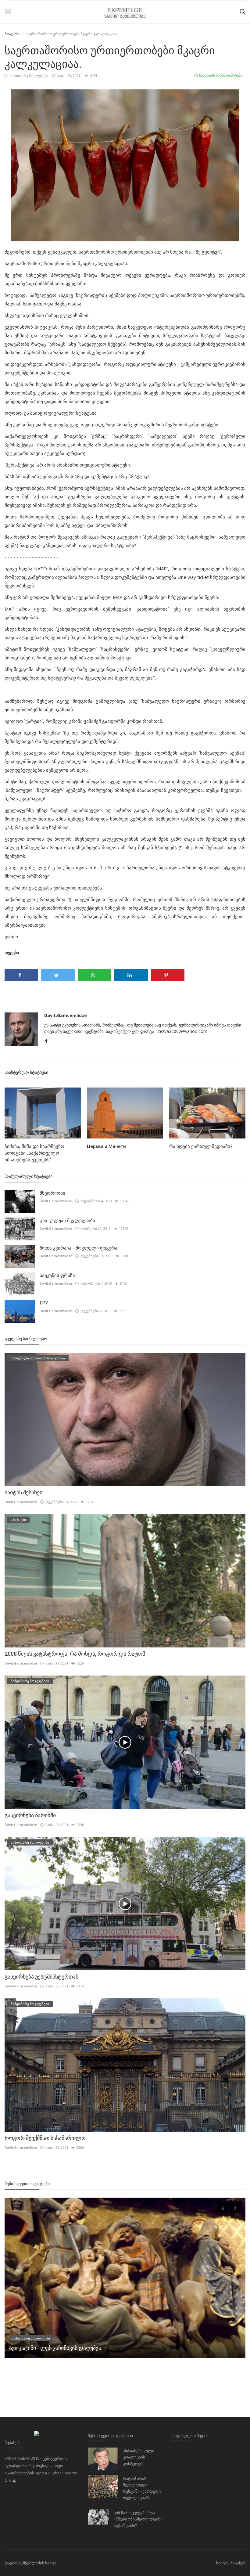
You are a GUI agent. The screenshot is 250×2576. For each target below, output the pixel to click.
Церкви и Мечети (106, 1146)
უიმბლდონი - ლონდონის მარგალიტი (58, 2348)
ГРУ (44, 1303)
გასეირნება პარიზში (30, 1815)
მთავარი (12, 34)
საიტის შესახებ (23, 1492)
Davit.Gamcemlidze (66, 1015)
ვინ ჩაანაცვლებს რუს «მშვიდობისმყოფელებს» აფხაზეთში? (138, 2519)
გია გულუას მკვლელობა (67, 1221)
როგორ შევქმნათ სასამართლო (45, 2138)
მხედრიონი (52, 1193)
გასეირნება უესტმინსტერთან (41, 1977)
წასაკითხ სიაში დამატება (220, 75)
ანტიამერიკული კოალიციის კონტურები (139, 2457)
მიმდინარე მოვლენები (29, 76)
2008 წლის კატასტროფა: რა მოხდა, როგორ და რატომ (75, 1654)
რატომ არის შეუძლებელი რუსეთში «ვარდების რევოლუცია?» (142, 2488)
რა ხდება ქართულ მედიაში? (201, 1146)
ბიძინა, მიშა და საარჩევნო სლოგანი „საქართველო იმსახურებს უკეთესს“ (34, 1153)
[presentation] (223, 2208)
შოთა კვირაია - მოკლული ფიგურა (79, 1248)
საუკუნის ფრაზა (57, 1275)
